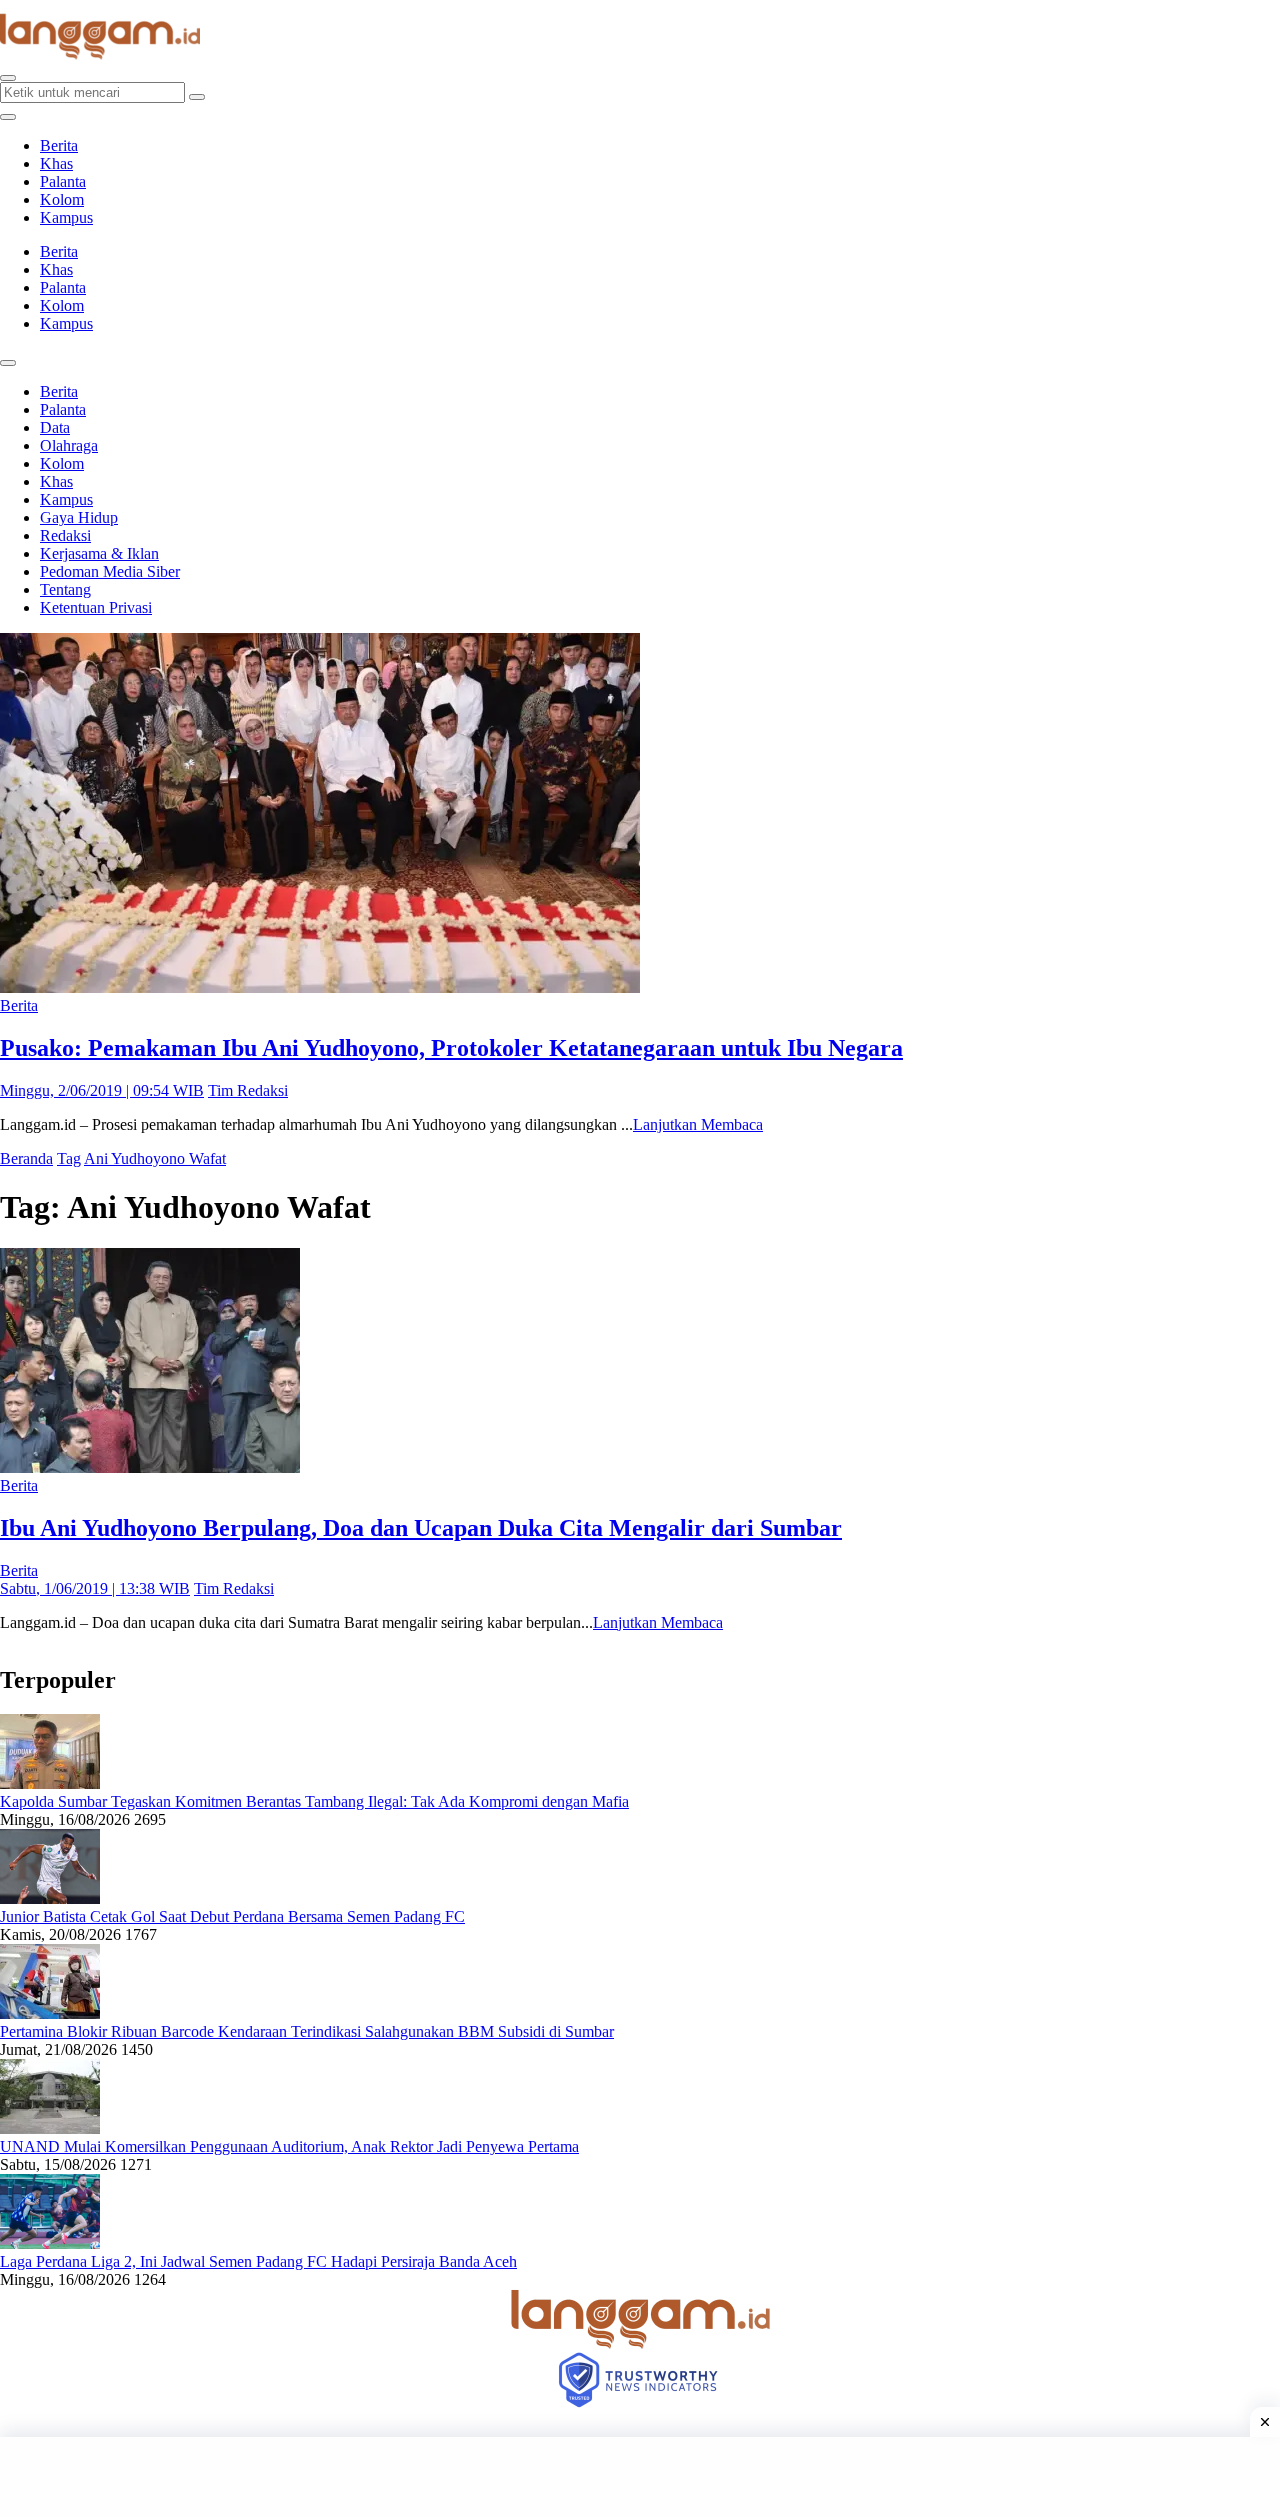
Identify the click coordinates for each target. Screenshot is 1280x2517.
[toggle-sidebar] (8, 117)
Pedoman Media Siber (110, 571)
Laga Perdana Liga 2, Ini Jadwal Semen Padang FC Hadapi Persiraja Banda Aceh (258, 2261)
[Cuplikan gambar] (50, 1783)
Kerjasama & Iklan (99, 553)
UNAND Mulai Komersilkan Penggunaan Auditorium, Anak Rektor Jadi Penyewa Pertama (289, 2146)
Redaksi (65, 535)
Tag (69, 1158)
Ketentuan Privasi (96, 607)
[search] (8, 78)
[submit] (197, 97)
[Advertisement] (640, 2477)
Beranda (26, 1158)
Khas (56, 163)
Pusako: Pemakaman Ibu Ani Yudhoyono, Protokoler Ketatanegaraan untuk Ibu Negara (451, 1048)
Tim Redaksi (248, 1090)
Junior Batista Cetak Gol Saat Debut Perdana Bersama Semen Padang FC (232, 1916)
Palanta (63, 181)
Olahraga (69, 445)
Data (55, 427)
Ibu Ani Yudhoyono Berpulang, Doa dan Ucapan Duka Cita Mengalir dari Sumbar (421, 1528)
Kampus (66, 217)
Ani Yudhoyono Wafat (155, 1158)
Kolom (62, 199)
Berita (59, 145)
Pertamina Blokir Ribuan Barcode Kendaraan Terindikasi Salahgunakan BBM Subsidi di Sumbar (307, 2031)
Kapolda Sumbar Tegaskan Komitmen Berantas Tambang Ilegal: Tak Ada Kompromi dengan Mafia (314, 1801)
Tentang (65, 589)
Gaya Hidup (79, 517)
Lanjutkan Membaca (698, 1124)
